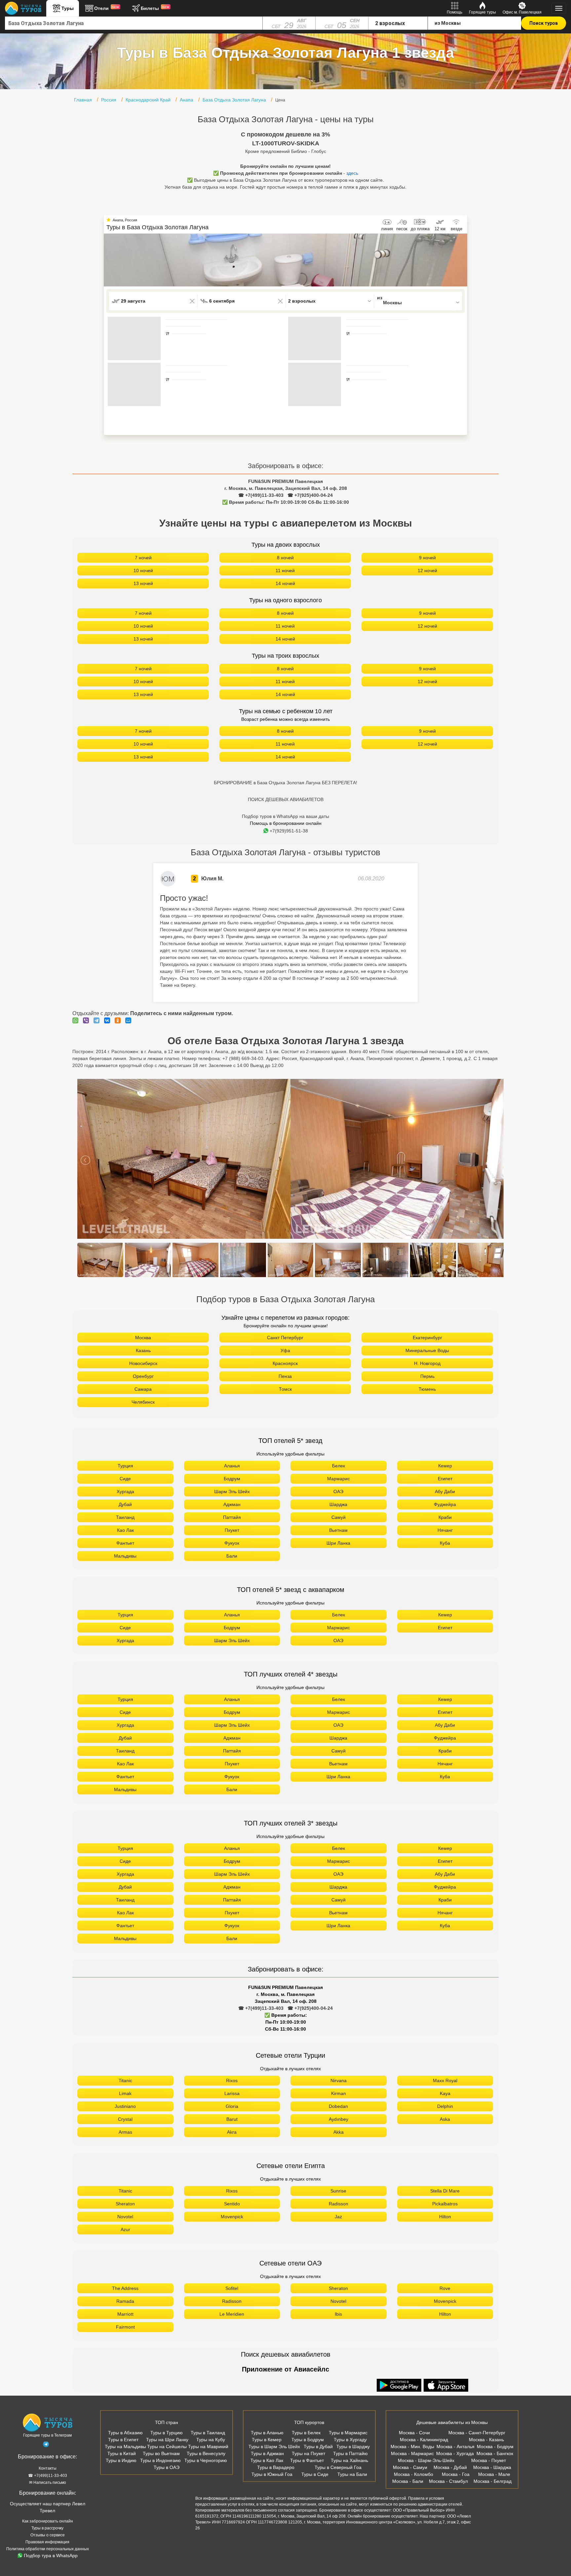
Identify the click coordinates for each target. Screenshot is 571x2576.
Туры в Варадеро (276, 2467)
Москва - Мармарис (412, 2453)
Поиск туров (544, 23)
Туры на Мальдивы (125, 2447)
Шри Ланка (338, 1543)
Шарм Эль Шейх (232, 1491)
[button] (462, 260)
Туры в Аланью (267, 2433)
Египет (445, 1479)
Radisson (339, 2204)
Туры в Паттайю (350, 2453)
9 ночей (427, 558)
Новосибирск (143, 1363)
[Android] (400, 2386)
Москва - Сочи (414, 2433)
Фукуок (232, 1543)
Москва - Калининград (424, 2440)
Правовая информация (47, 2542)
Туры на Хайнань (349, 2460)
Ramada (125, 2301)
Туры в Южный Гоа (272, 2474)
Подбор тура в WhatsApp (51, 2556)
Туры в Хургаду (350, 2440)
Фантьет (125, 1543)
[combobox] (134, 23)
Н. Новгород (427, 1363)
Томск (285, 1389)
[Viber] (88, 1020)
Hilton (445, 2217)
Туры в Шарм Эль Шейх (274, 2447)
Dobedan (338, 2106)
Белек (339, 1466)
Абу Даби (445, 1491)
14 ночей (285, 583)
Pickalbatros (445, 2204)
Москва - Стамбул (448, 2481)
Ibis (338, 2314)
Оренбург (143, 1376)
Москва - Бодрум (495, 2447)
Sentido (232, 2204)
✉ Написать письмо (48, 2483)
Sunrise (338, 2191)
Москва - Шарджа (492, 2467)
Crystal (125, 2119)
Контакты (48, 2468)
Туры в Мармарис (348, 2433)
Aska (445, 2119)
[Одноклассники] (119, 1020)
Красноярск (285, 1363)
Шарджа (338, 1504)
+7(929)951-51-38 (289, 831)
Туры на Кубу (211, 2440)
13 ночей (143, 583)
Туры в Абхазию (125, 2433)
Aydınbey (339, 2119)
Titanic (125, 2080)
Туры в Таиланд (208, 2433)
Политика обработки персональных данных (48, 2549)
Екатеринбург (427, 1338)
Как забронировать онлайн (48, 2521)
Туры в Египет (123, 2440)
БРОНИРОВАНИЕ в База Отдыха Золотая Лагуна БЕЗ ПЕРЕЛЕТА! (285, 783)
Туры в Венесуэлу (206, 2453)
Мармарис (339, 1479)
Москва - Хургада (455, 2453)
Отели (107, 8)
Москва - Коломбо (414, 2474)
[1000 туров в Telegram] (46, 2446)
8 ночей (285, 558)
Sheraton (125, 2204)
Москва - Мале (494, 2474)
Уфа (285, 1350)
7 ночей (143, 558)
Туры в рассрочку (47, 2528)
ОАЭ (338, 1491)
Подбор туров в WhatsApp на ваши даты (285, 816)
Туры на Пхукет (308, 2453)
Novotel (125, 2217)
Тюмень (427, 1389)
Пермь (427, 1376)
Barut (232, 2119)
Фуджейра (445, 1504)
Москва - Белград (493, 2481)
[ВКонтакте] (109, 1020)
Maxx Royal (445, 2080)
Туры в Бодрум (308, 2440)
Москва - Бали (408, 2481)
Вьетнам (338, 1530)
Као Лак (125, 1530)
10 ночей (143, 570)
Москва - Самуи (410, 2467)
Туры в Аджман (267, 2453)
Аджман (232, 1504)
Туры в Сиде (315, 2474)
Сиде (125, 1479)
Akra (232, 2132)
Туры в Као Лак (267, 2460)
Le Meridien (232, 2314)
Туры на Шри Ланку (167, 2440)
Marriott (125, 2314)
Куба (445, 1543)
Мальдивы (125, 1556)
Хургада (125, 1491)
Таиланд (125, 1517)
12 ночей (427, 570)
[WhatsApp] (77, 1020)
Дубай (125, 1504)
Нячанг (445, 1530)
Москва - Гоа (456, 2474)
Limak (125, 2093)
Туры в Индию (121, 2460)
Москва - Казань (486, 2440)
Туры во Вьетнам (161, 2453)
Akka (339, 2132)
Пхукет (232, 1530)
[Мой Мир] (130, 1020)
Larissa (232, 2093)
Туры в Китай (122, 2453)
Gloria (232, 2106)
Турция (125, 1466)
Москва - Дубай (450, 2467)
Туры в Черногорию (206, 2460)
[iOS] (446, 2386)
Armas (125, 2132)
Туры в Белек (306, 2433)
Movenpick (232, 2217)
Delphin (445, 2106)
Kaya (445, 2093)
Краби (445, 1517)
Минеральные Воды (427, 1350)
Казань (143, 1350)
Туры (68, 8)
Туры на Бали (352, 2474)
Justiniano (125, 2106)
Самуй (339, 1517)
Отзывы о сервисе (48, 2535)
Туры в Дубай (318, 2447)
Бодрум (232, 1479)
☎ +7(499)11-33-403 (261, 495)
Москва (143, 1338)
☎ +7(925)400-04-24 (310, 495)
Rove (445, 2288)
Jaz (338, 2217)
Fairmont (125, 2327)
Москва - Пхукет (489, 2460)
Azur (125, 2229)
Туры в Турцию (167, 2433)
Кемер (445, 1466)
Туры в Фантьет (307, 2460)
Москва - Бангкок (495, 2453)
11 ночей (285, 570)
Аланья (232, 1466)
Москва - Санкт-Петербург (477, 2433)
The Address (125, 2288)
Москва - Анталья (456, 2447)
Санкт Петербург (285, 1338)
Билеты (155, 8)
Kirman (339, 2093)
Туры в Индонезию (160, 2460)
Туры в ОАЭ (167, 2467)
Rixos (232, 2080)
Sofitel (232, 2288)
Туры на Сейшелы (167, 2447)
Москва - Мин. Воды (412, 2447)
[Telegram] (98, 1020)
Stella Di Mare (445, 2191)
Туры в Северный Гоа (338, 2467)
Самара (143, 1389)
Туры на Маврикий (208, 2447)
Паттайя (232, 1517)
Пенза (285, 1376)
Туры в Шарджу (353, 2447)
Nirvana (339, 2080)
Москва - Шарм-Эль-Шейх (426, 2460)
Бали (232, 1556)
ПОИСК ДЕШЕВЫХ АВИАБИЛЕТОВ (286, 799)
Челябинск (143, 1402)
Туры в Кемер (267, 2440)
